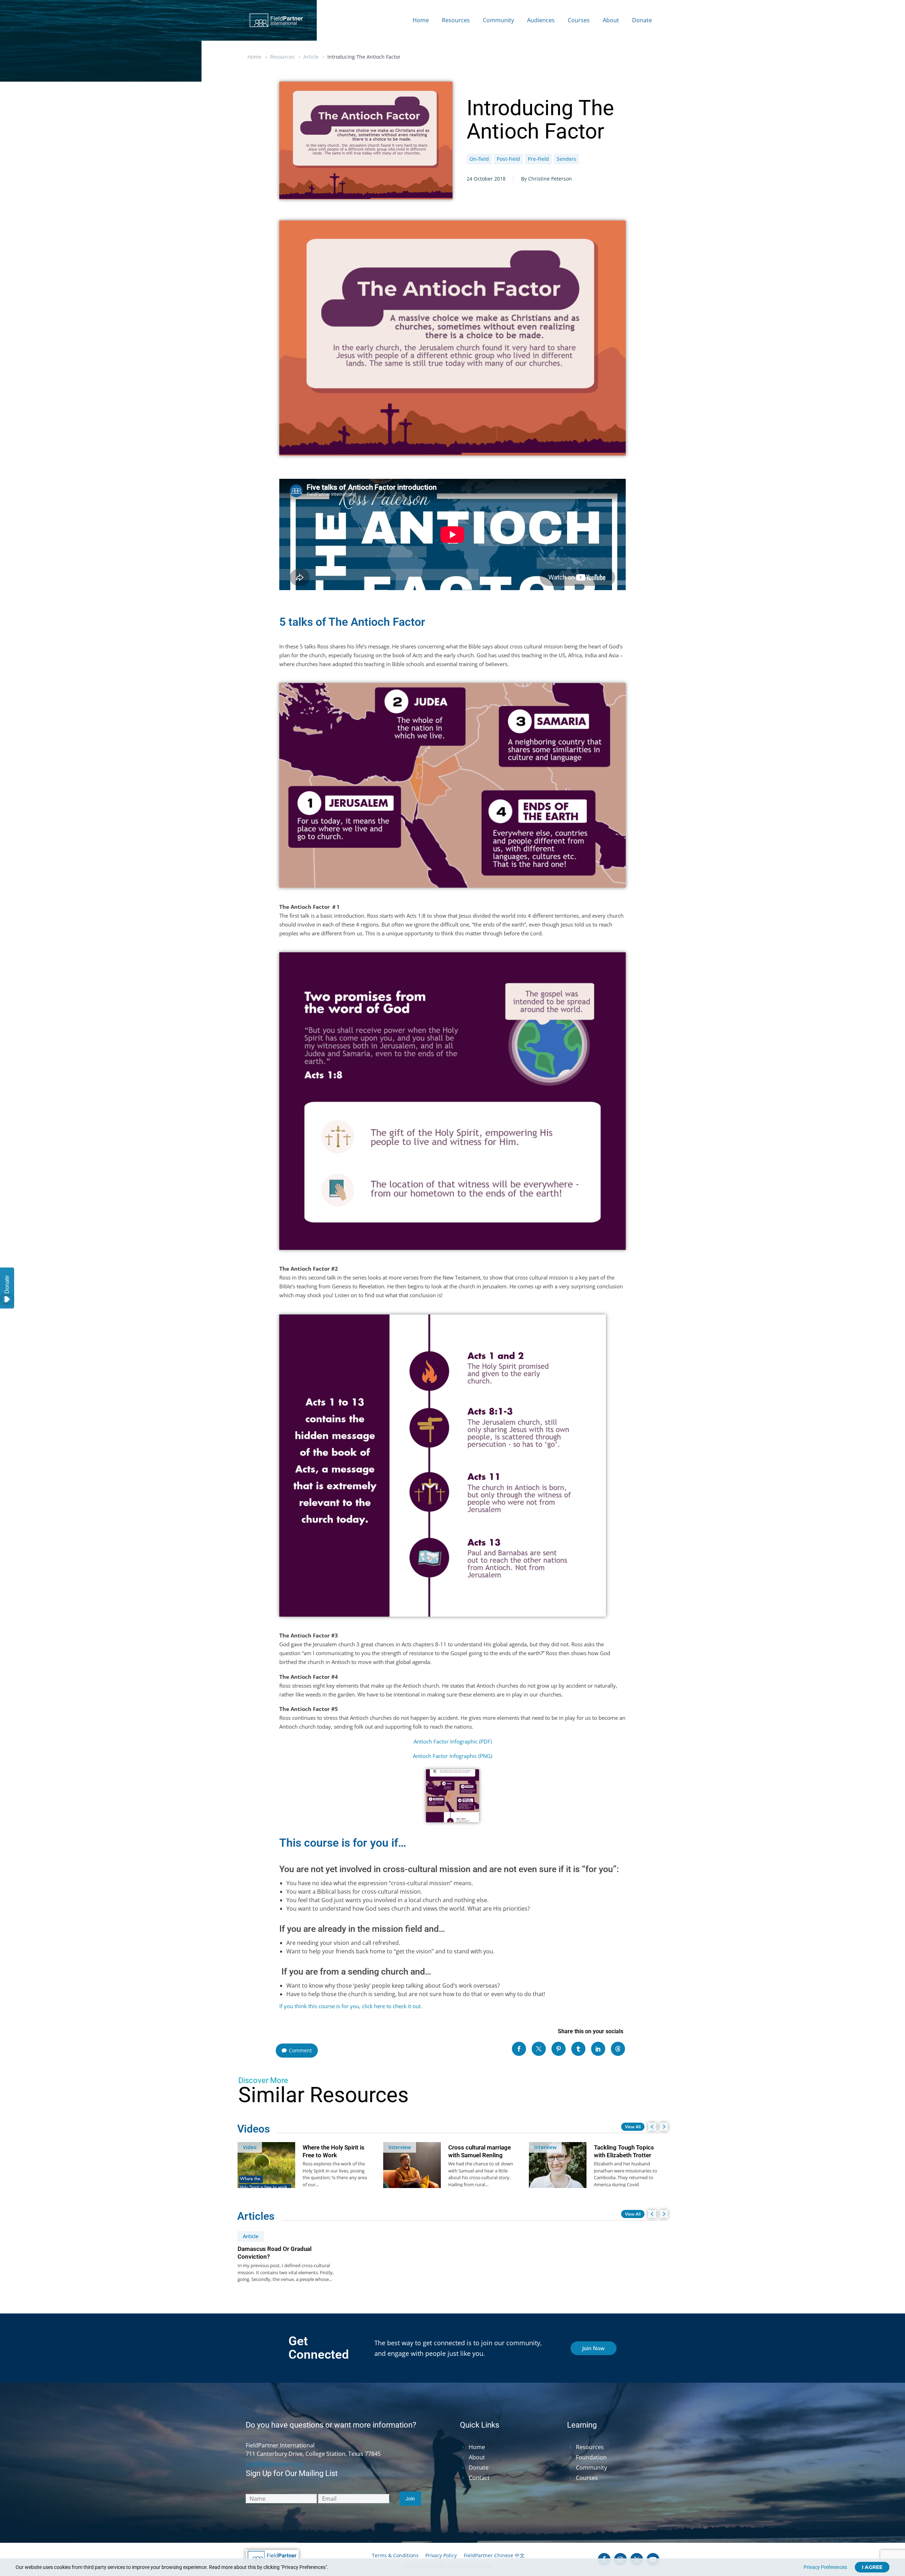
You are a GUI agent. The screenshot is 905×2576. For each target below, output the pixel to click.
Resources (456, 20)
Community (498, 20)
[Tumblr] (578, 2049)
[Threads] (618, 2049)
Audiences (541, 20)
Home (421, 20)
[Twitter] (539, 2049)
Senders (567, 159)
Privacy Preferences (825, 2567)
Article (311, 57)
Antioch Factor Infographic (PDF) (453, 1741)
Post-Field (508, 159)
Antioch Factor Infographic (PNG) (452, 1756)
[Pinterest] (559, 2049)
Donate (642, 20)
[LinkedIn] (598, 2049)
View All (633, 2127)
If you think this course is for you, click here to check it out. (351, 2006)
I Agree (872, 2567)
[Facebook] (519, 2049)
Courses (579, 20)
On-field (479, 159)
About (611, 20)
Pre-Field (538, 159)
